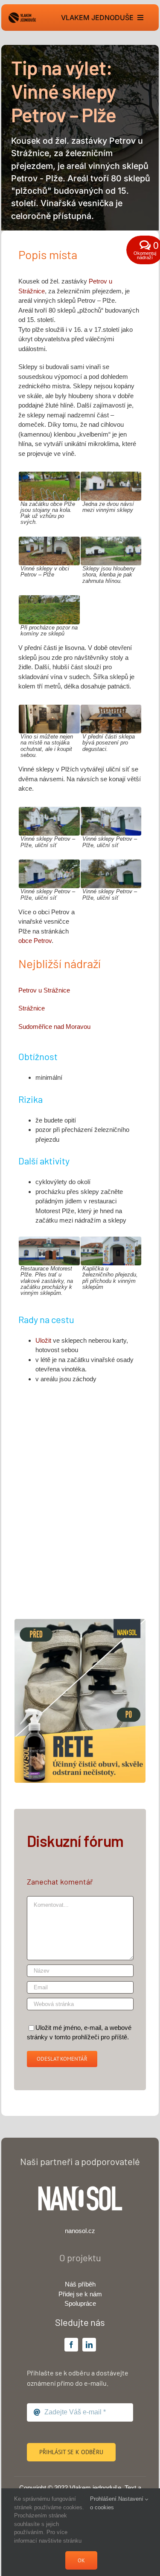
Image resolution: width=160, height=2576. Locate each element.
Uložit (44, 1340)
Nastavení (132, 2499)
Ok (81, 2560)
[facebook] (71, 2345)
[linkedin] (89, 2345)
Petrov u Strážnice (44, 990)
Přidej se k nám (80, 2294)
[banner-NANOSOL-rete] (80, 1622)
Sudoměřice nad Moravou (54, 1027)
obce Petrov (35, 941)
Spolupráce (80, 2303)
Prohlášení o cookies (103, 2503)
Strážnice (32, 1008)
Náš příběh (80, 2284)
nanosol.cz (80, 2231)
